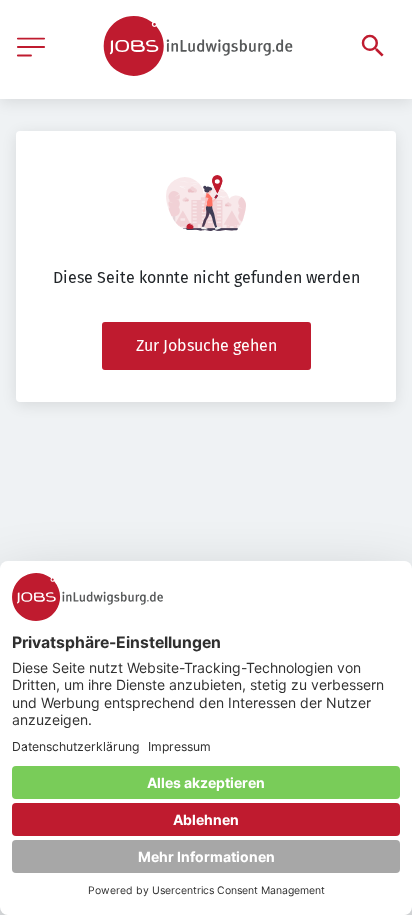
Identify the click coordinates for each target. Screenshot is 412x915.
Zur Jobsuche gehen (206, 345)
